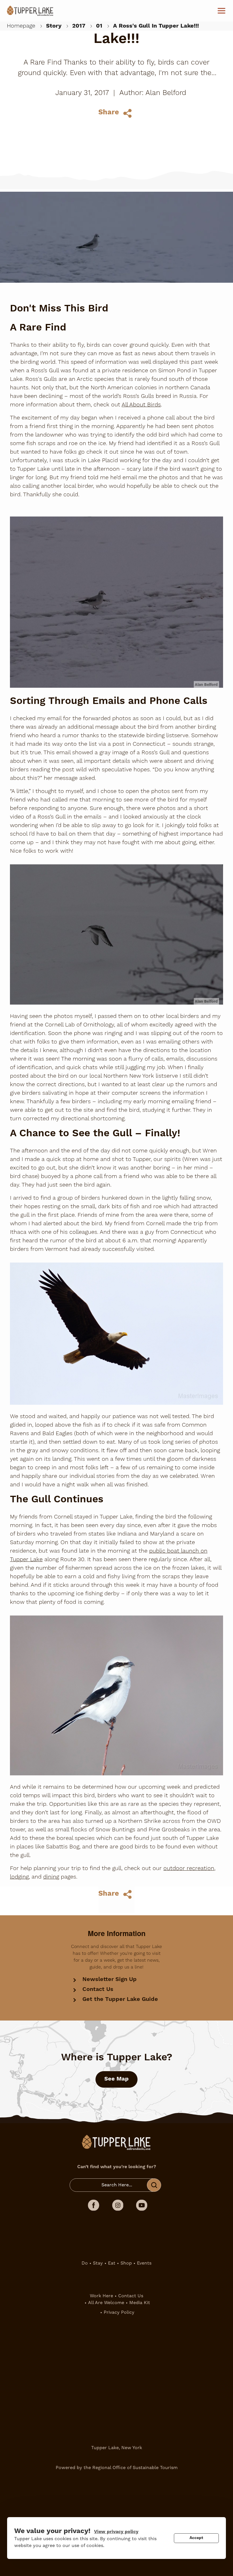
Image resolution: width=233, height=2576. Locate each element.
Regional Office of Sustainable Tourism (135, 2468)
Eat (112, 2263)
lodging (19, 1877)
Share (109, 112)
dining (51, 1877)
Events (144, 2263)
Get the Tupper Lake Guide (120, 1999)
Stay (98, 2263)
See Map (116, 2079)
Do (85, 2263)
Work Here (101, 2296)
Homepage (21, 26)
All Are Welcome (106, 2303)
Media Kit (140, 2303)
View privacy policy (116, 2532)
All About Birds (141, 405)
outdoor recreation (189, 1868)
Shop (126, 2263)
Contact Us (98, 1989)
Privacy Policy (119, 2312)
